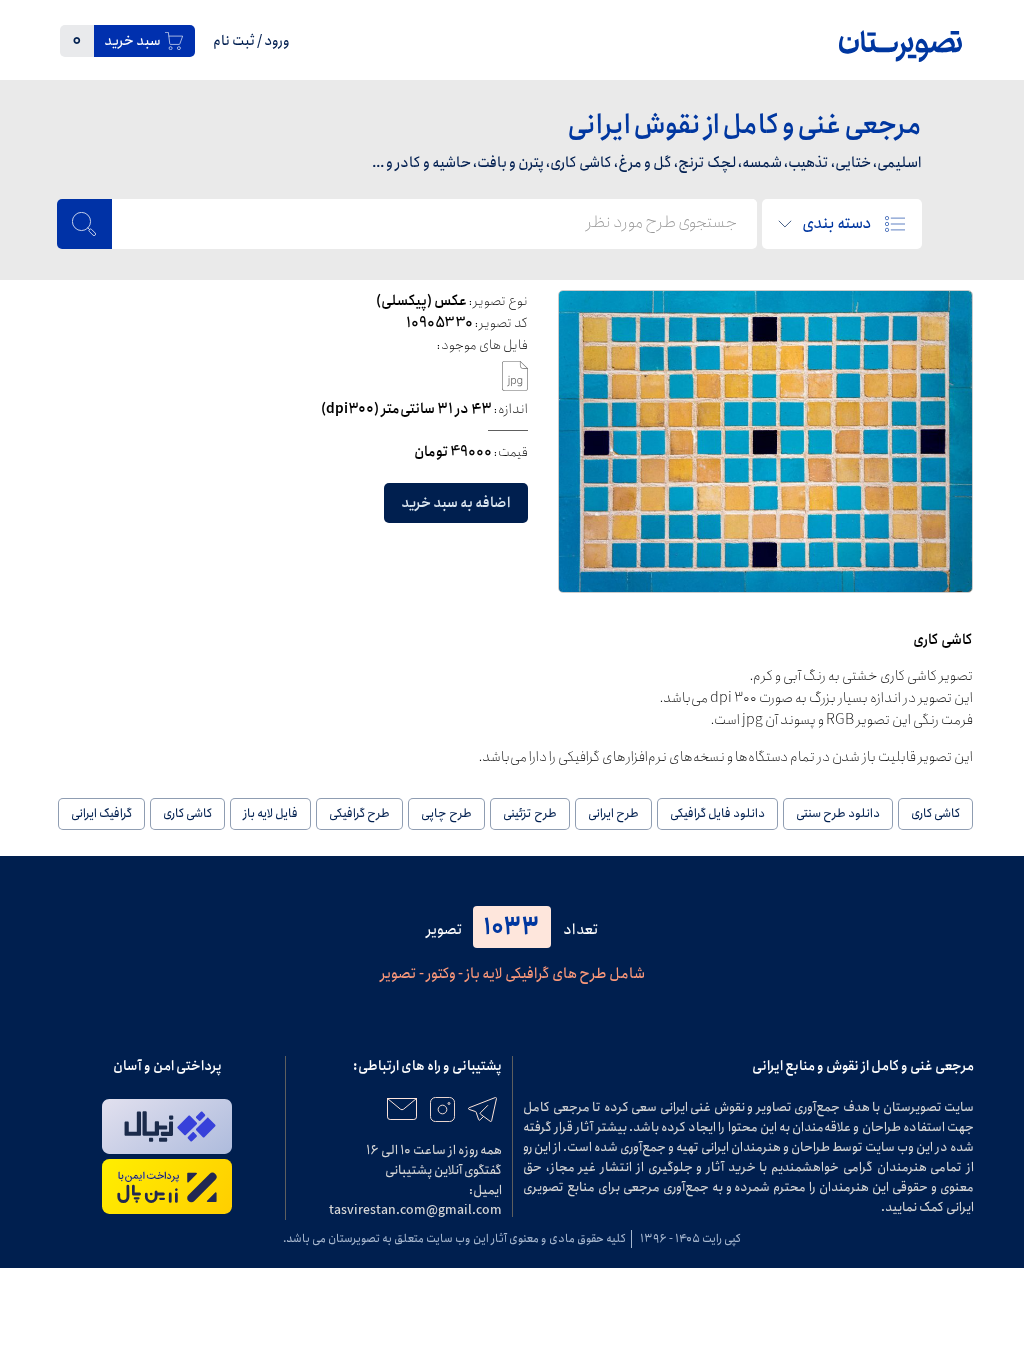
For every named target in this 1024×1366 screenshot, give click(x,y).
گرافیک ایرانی (101, 813)
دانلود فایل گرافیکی (717, 813)
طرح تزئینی (530, 813)
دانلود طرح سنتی (838, 813)
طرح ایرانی (613, 813)
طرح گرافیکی (359, 813)
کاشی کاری (935, 813)
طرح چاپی (446, 813)
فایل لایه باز (270, 813)
